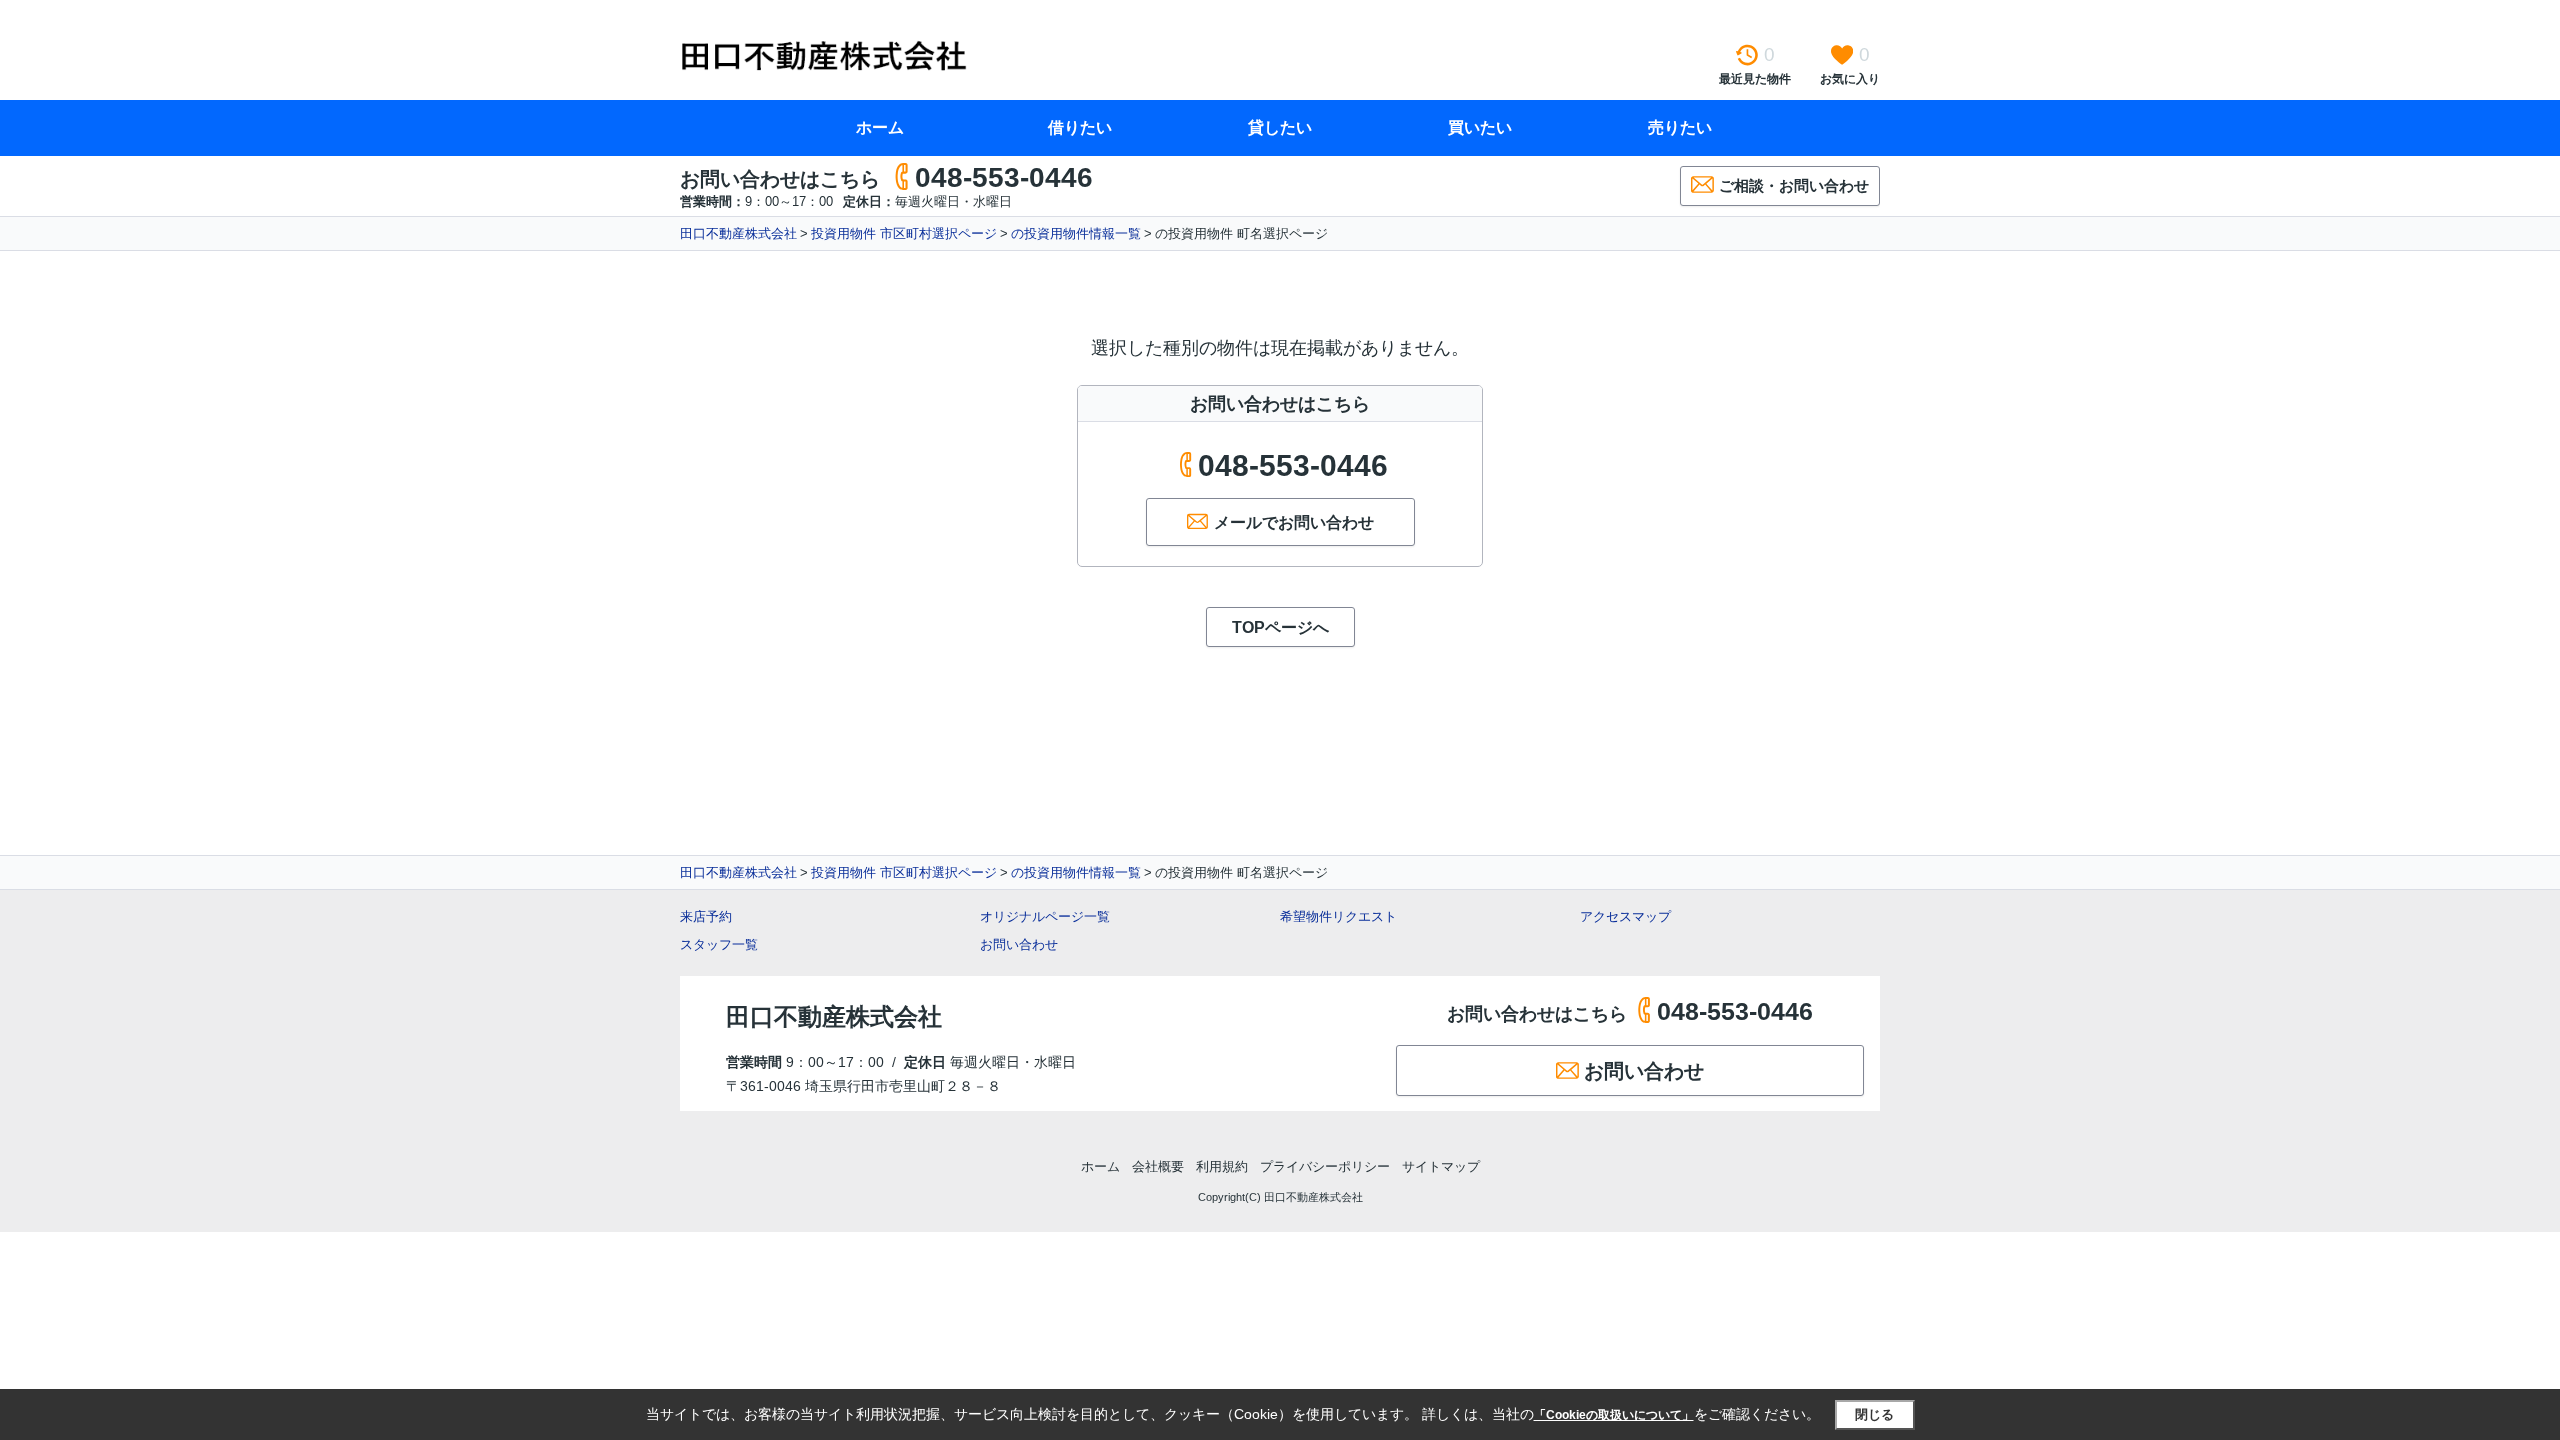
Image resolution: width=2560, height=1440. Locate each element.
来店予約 (706, 916)
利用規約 (1222, 1166)
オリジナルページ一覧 (1045, 916)
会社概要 (1158, 1166)
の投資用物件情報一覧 (1076, 233)
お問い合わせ (1019, 944)
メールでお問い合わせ (1294, 522)
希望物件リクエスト (1338, 916)
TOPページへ (1280, 627)
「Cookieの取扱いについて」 (1614, 1415)
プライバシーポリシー (1325, 1166)
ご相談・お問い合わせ (1794, 185)
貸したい (1280, 127)
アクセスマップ (1625, 916)
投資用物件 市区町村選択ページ (904, 233)
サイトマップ (1441, 1166)
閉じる (1874, 1414)
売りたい (1680, 127)
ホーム (880, 127)
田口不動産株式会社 (738, 233)
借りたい (1080, 127)
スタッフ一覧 (719, 944)
